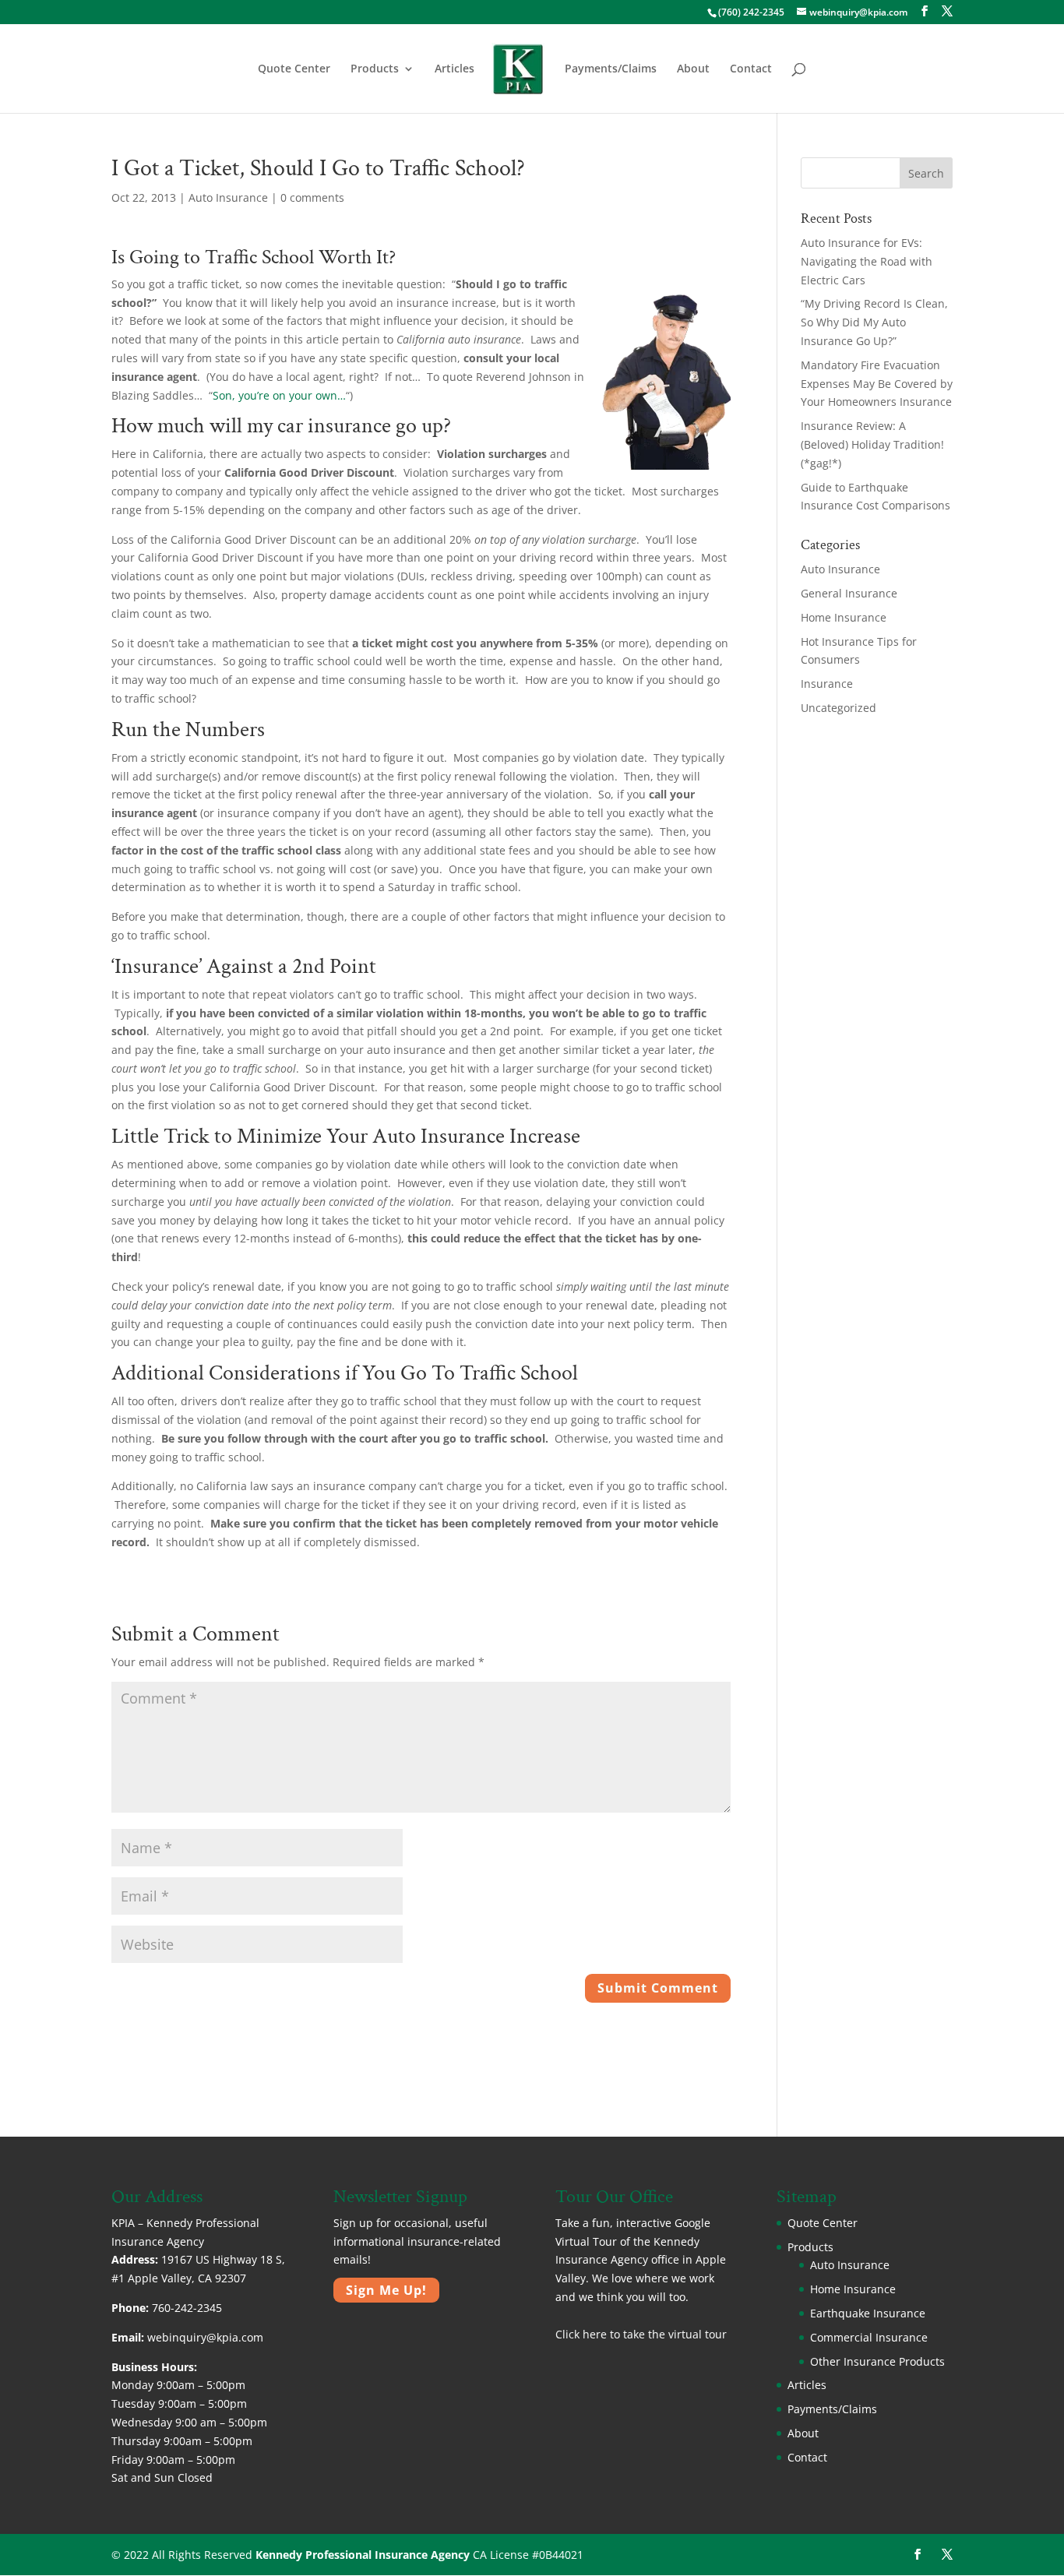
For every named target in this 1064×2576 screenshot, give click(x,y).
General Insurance (849, 593)
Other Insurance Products (877, 2361)
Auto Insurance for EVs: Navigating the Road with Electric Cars (867, 261)
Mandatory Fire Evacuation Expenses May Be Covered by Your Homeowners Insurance (877, 384)
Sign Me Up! (386, 2290)
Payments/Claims (611, 69)
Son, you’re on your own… (279, 395)
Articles (454, 69)
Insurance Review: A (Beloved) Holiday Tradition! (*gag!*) (872, 444)
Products (375, 69)
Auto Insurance (228, 197)
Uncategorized (839, 708)
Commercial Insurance (869, 2337)
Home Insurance (844, 617)
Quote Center (294, 69)
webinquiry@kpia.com (205, 2337)
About (693, 69)
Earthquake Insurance (868, 2313)
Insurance (827, 684)
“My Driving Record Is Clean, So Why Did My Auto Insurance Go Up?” (874, 322)
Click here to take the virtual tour (641, 2334)
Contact (751, 69)
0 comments (312, 197)
